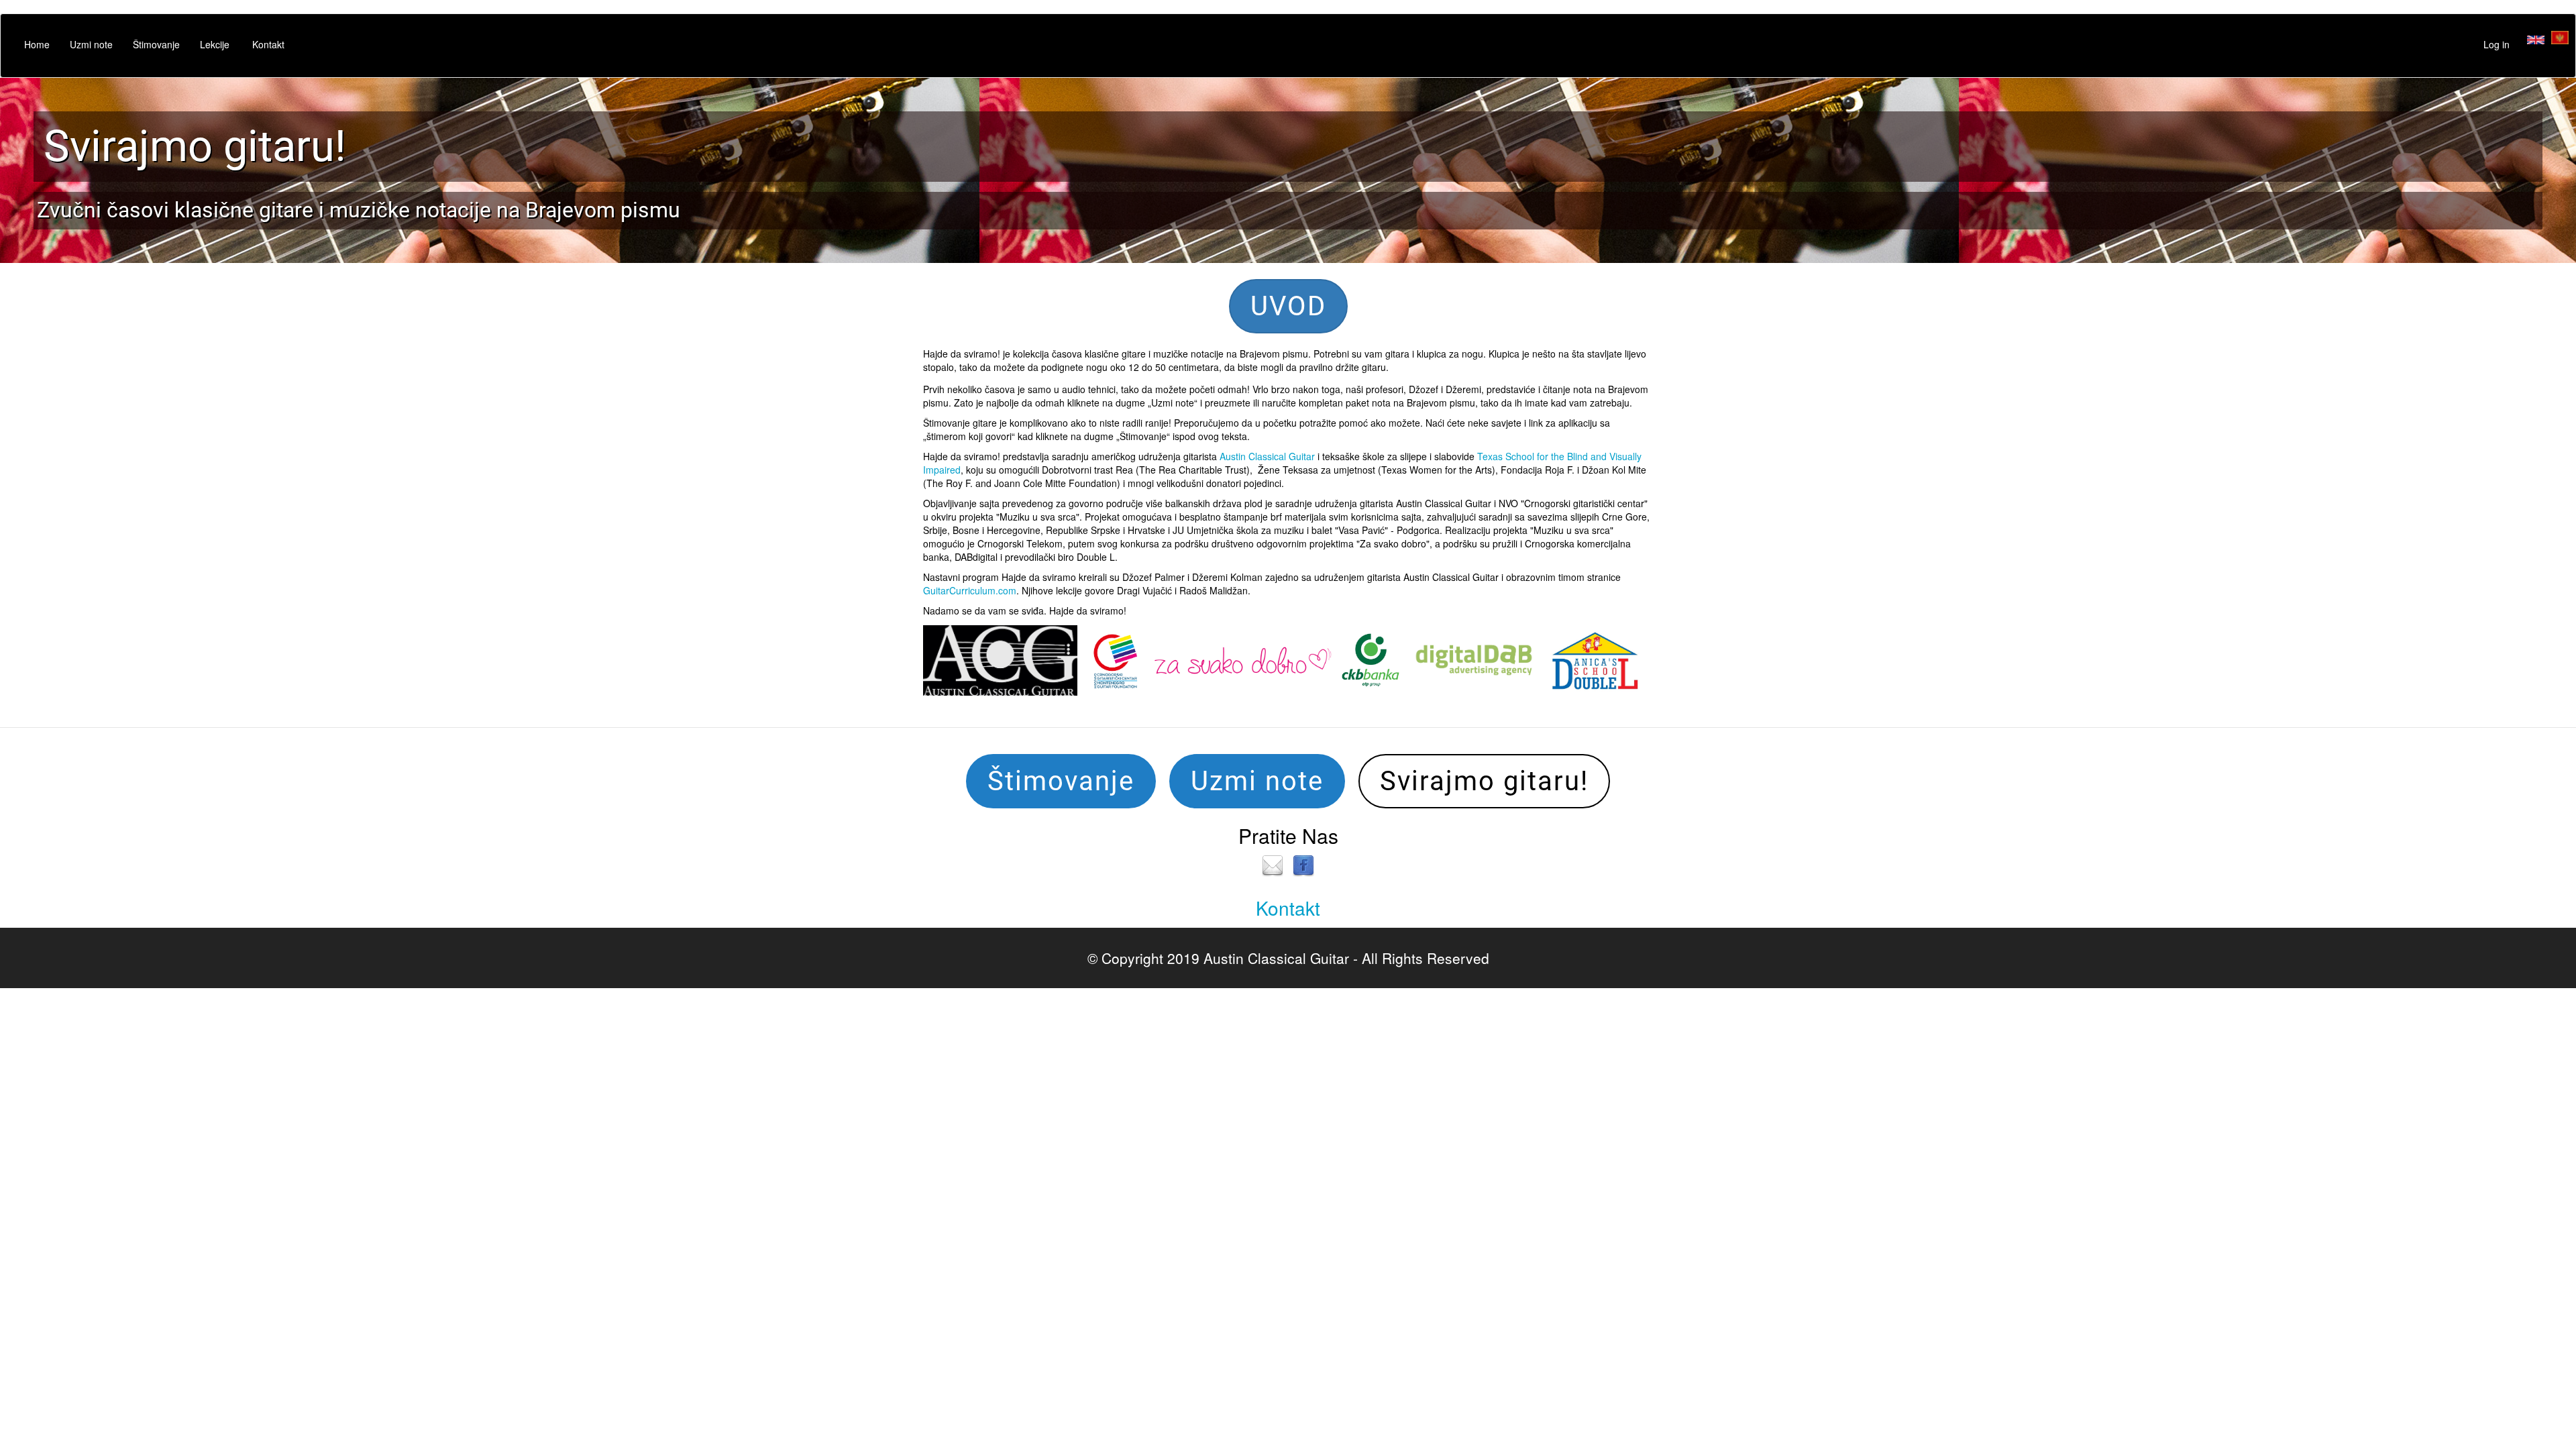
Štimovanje (156, 44)
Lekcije (215, 44)
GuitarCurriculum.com (970, 590)
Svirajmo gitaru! (195, 146)
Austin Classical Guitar (1267, 456)
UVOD (1288, 306)
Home (37, 44)
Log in (2497, 44)
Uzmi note (91, 44)
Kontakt (268, 44)
